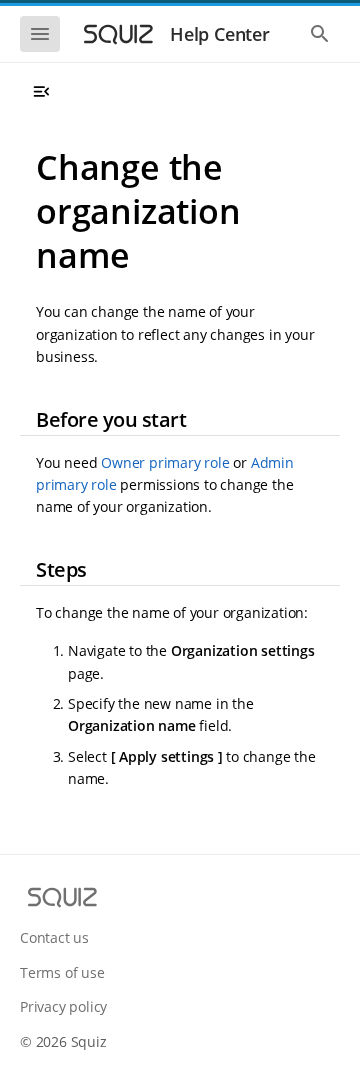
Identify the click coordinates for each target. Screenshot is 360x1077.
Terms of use (62, 972)
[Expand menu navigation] (41, 92)
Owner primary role (165, 462)
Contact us (54, 937)
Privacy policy (63, 1006)
